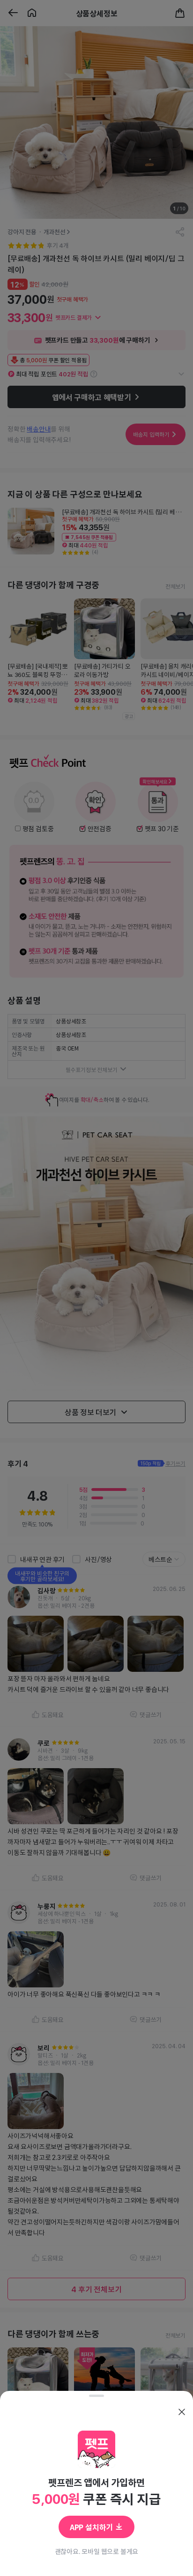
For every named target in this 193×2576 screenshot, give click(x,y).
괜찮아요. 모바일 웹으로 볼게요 (97, 2551)
